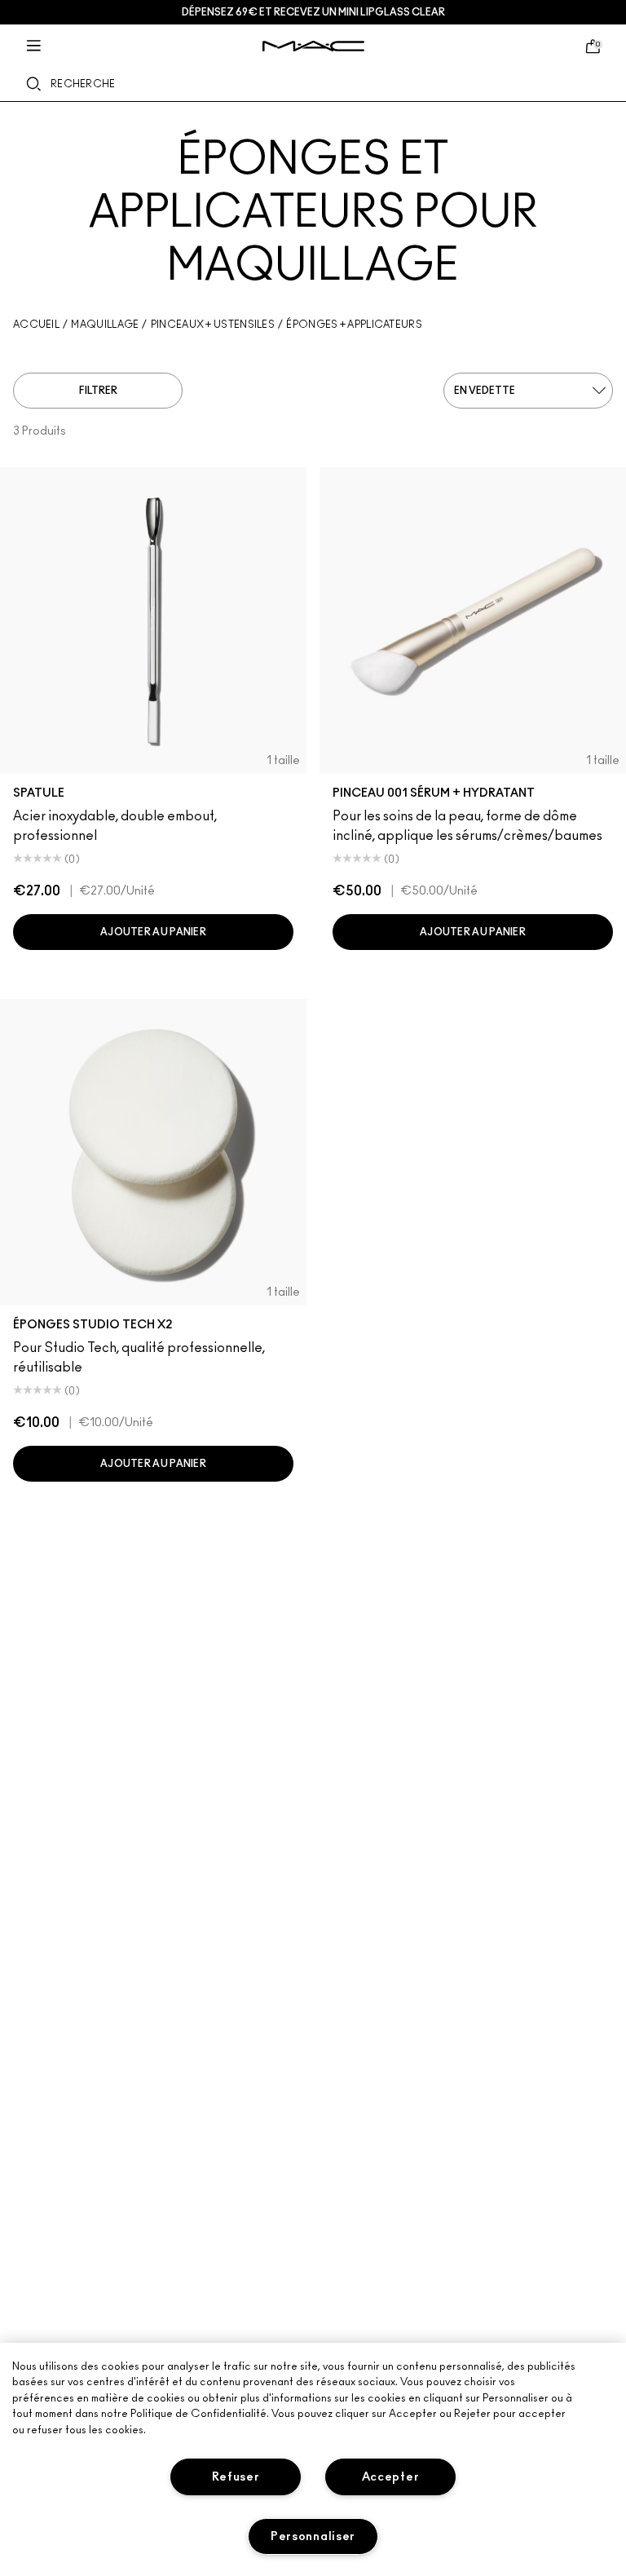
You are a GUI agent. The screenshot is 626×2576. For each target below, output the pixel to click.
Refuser (236, 2477)
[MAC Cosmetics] (313, 46)
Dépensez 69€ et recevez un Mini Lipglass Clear (313, 12)
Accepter (391, 2477)
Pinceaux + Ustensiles (213, 325)
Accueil (36, 325)
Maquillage (105, 325)
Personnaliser (313, 2536)
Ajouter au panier (153, 932)
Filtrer (98, 391)
